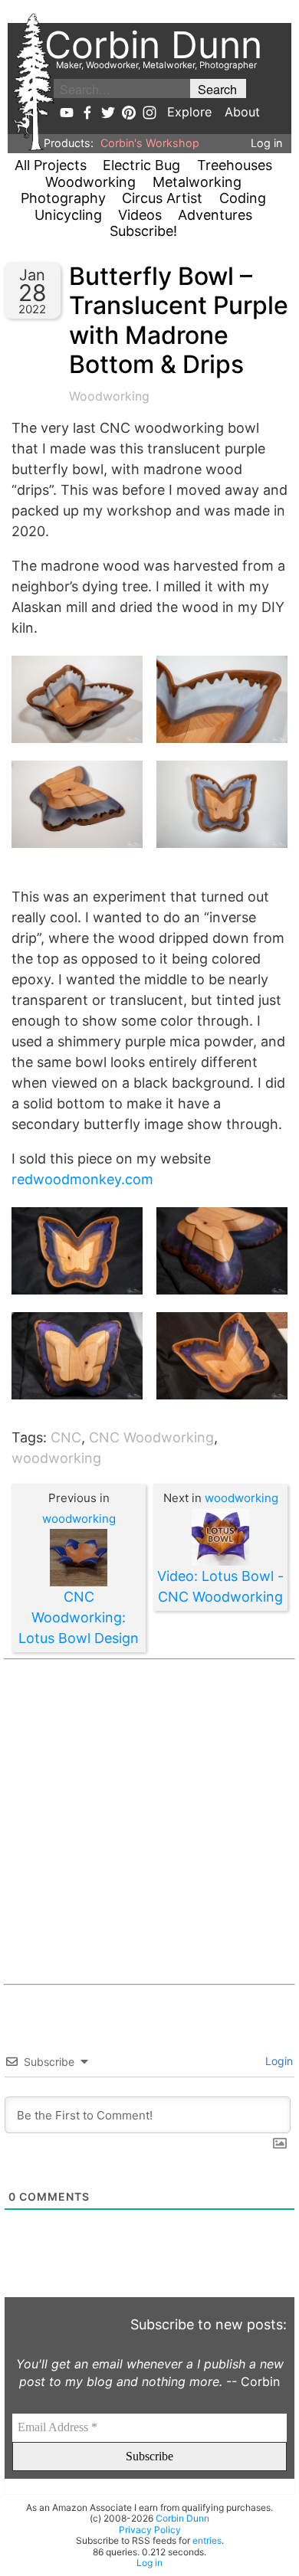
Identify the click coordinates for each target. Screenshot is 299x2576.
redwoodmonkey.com (82, 1179)
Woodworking (90, 182)
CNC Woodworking (151, 1437)
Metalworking (197, 182)
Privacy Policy (150, 2530)
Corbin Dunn (182, 2518)
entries (207, 2540)
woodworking (56, 1458)
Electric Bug (141, 165)
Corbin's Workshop (150, 143)
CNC (66, 1437)
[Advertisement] (149, 1822)
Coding (243, 198)
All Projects (51, 165)
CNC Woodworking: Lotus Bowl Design (79, 1617)
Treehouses (235, 165)
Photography (63, 198)
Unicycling (68, 215)
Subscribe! (143, 231)
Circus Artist (162, 198)
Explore (189, 112)
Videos (140, 215)
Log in (266, 143)
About (242, 112)
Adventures (215, 215)
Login (278, 2061)
